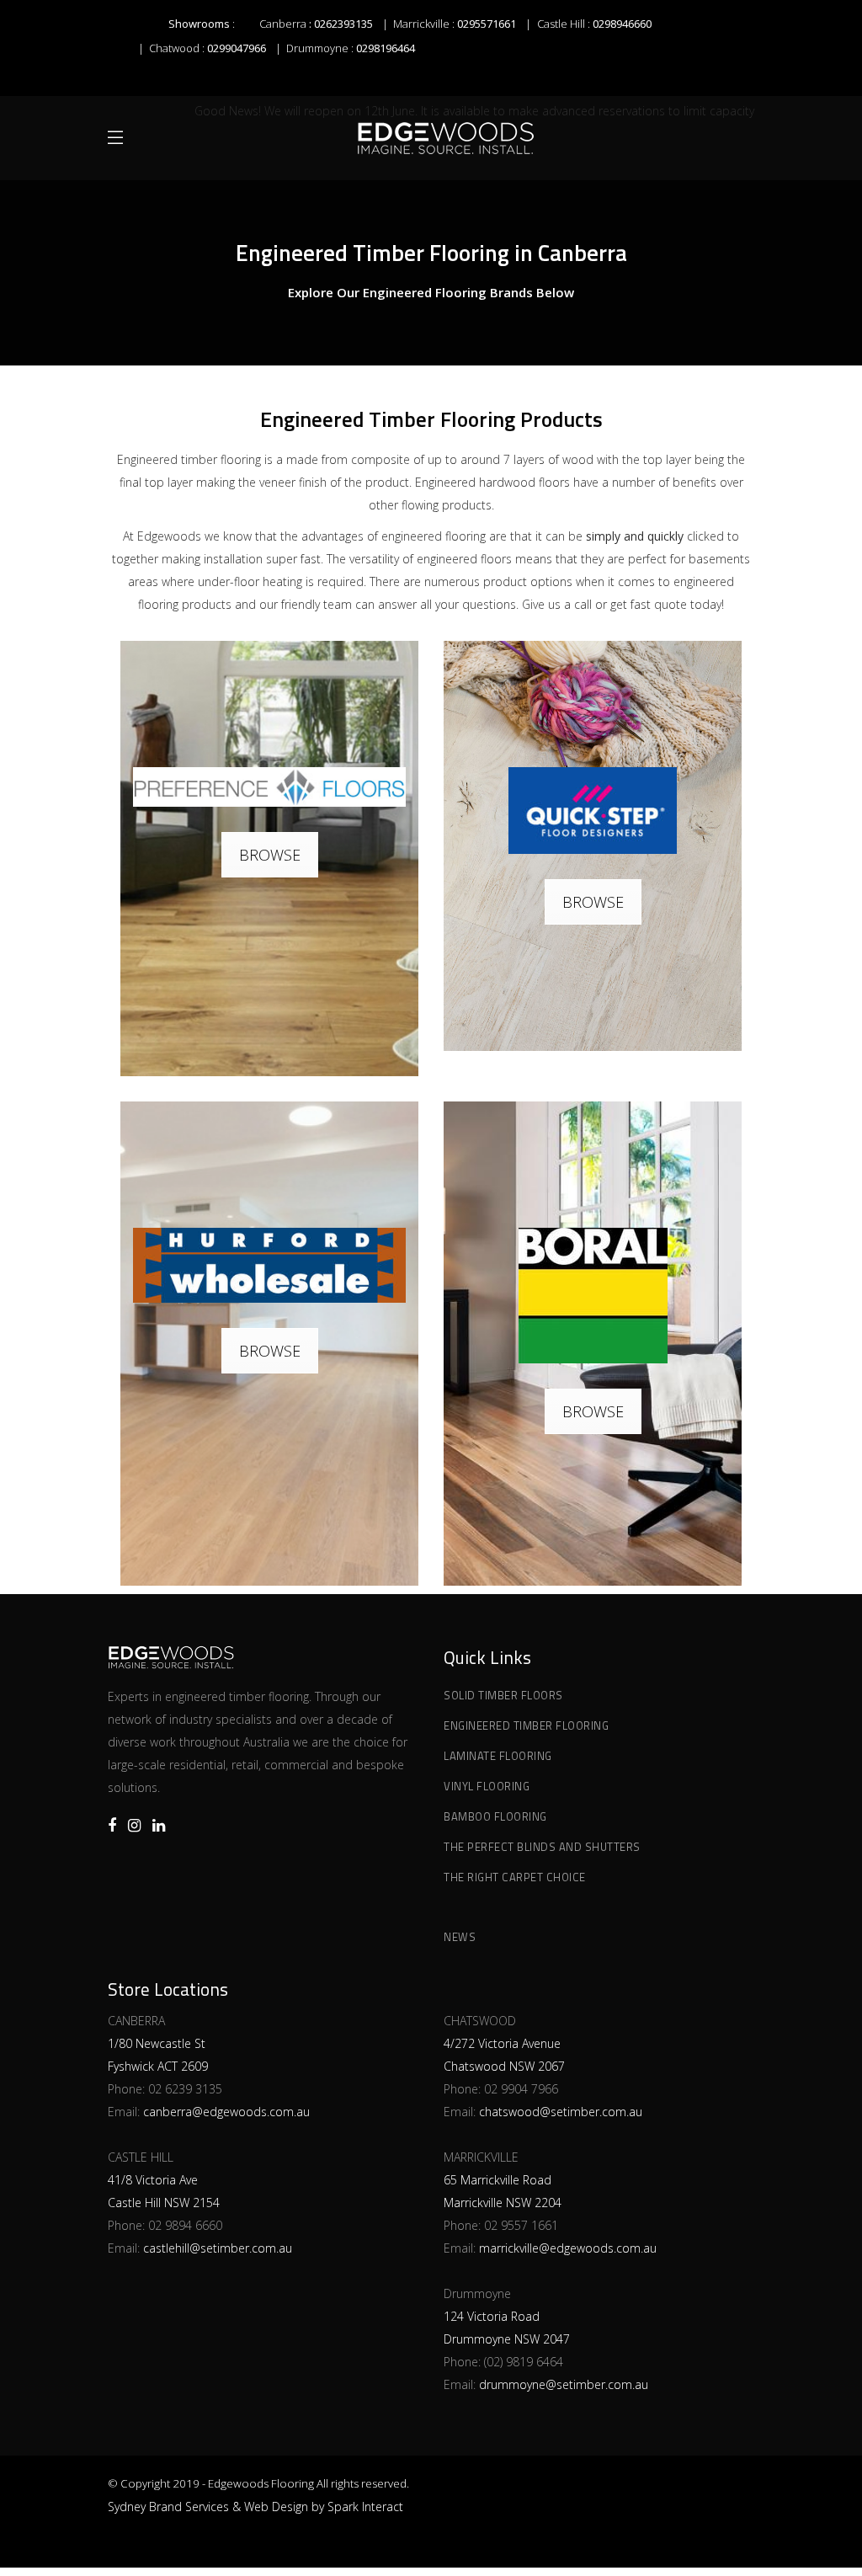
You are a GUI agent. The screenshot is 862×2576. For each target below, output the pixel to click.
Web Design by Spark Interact (324, 2507)
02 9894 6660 (185, 2225)
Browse (270, 855)
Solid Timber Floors (503, 1695)
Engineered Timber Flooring (526, 1725)
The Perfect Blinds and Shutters (542, 1847)
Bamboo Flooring (495, 1816)
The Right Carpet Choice (515, 1877)
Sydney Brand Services (168, 2507)
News (460, 1937)
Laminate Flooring (498, 1756)
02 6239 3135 (185, 2089)
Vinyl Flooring (487, 1786)
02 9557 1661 (521, 2225)
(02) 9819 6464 (524, 2362)
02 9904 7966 (521, 2089)
